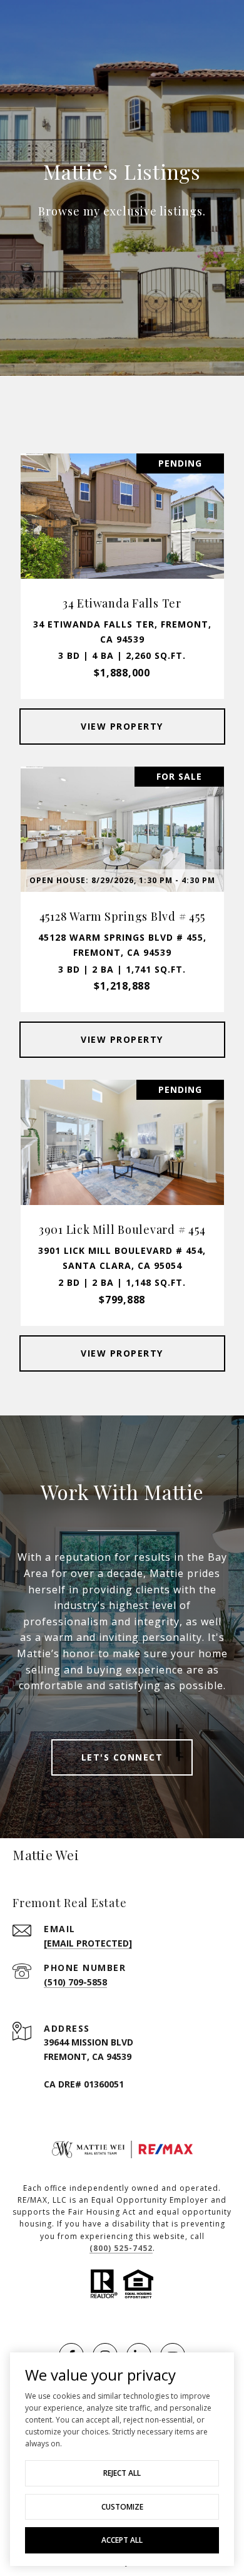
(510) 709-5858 (75, 1982)
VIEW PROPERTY (122, 726)
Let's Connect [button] (122, 1757)
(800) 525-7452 (121, 2248)
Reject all (122, 2473)
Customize (122, 2507)
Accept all (122, 2540)
